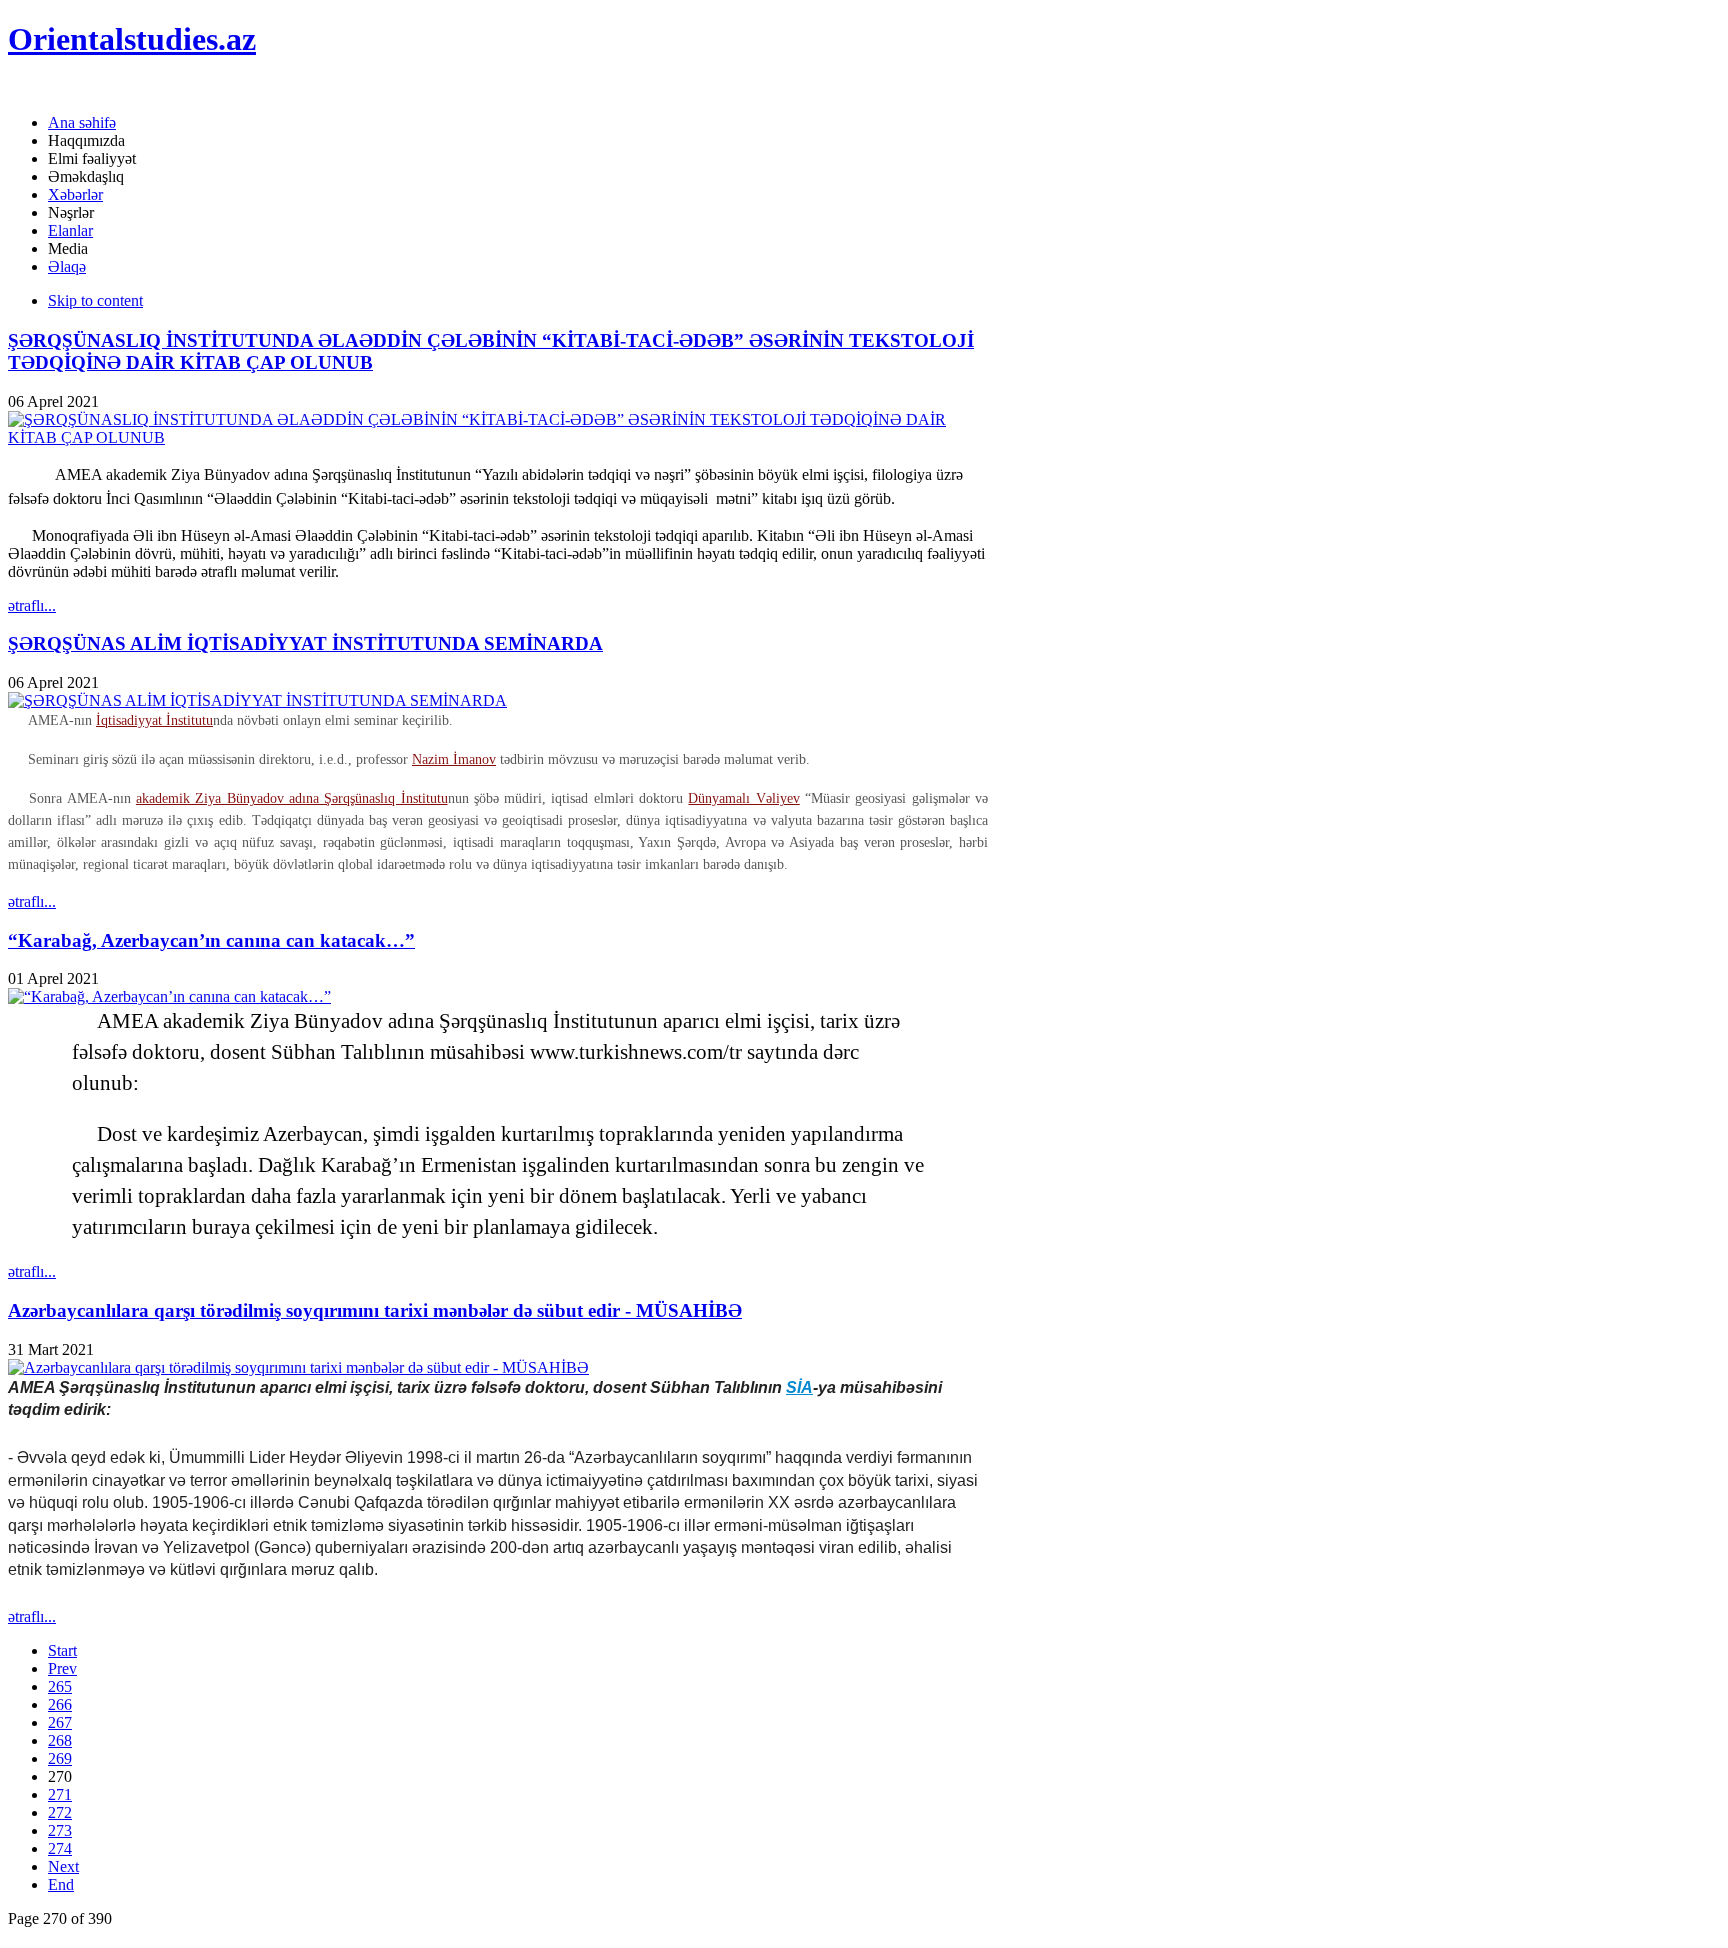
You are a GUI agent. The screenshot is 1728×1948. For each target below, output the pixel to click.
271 (60, 1794)
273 (60, 1830)
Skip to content (95, 300)
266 (60, 1704)
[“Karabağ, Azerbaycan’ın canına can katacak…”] (169, 996)
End (61, 1884)
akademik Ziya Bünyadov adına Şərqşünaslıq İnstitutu (292, 798)
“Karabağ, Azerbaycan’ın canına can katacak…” (211, 940)
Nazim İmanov (454, 759)
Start (62, 1650)
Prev (62, 1668)
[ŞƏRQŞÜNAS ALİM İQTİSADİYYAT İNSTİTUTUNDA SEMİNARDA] (257, 700)
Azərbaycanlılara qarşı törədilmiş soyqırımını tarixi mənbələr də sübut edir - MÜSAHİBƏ (375, 1310)
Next (63, 1866)
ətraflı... (32, 605)
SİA (799, 1387)
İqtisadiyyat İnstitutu (154, 720)
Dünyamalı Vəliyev (743, 798)
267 (60, 1722)
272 (60, 1812)
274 (60, 1848)
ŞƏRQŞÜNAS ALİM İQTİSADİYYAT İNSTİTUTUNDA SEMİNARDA (305, 643)
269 (60, 1758)
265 (60, 1686)
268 (60, 1740)
